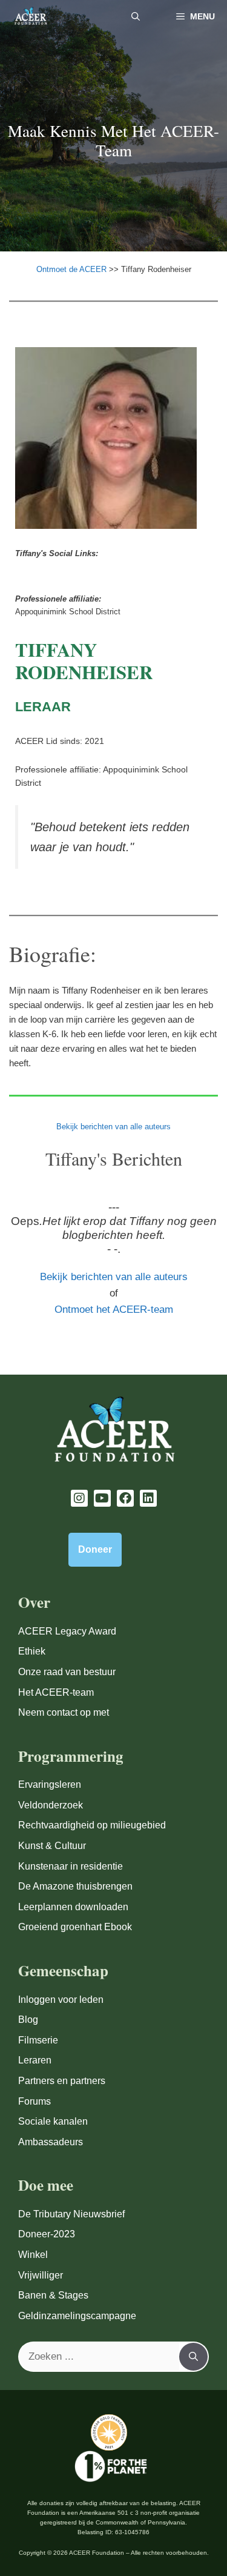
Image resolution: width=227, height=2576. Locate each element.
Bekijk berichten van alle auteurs (113, 1127)
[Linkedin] (148, 1498)
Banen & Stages (53, 2295)
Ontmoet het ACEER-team (114, 1310)
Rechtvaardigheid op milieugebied (92, 1825)
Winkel (33, 2255)
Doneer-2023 (47, 2234)
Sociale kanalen (53, 2121)
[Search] (193, 2357)
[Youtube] (102, 1498)
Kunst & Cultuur (52, 1846)
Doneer (95, 1549)
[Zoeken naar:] (99, 2357)
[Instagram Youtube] (79, 1498)
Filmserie (38, 2040)
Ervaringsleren (50, 1784)
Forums (35, 2101)
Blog (28, 2020)
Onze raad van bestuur (67, 1672)
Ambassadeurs (51, 2142)
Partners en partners (62, 2081)
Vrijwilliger (41, 2275)
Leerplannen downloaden (73, 1907)
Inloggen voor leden (61, 2000)
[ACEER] (31, 17)
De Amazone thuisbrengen (75, 1886)
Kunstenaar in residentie (71, 1866)
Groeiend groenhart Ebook (75, 1927)
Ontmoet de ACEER (73, 269)
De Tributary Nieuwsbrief (71, 2214)
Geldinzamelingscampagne (77, 2316)
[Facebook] (125, 1498)
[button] (136, 17)
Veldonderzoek (51, 1805)
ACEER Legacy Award (67, 1631)
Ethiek (32, 1651)
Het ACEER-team (56, 1692)
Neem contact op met (64, 1712)
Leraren (35, 2060)
